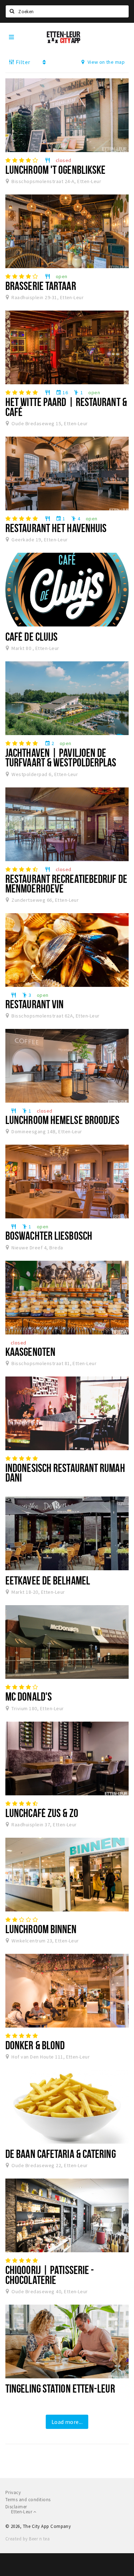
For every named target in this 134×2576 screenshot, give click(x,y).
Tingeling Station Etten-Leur (60, 2388)
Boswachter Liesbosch (49, 1235)
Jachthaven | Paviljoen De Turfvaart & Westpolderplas (61, 757)
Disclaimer (16, 2507)
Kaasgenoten (30, 1352)
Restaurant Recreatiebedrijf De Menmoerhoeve (66, 883)
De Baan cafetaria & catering (61, 2154)
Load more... (67, 2422)
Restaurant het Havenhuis (56, 528)
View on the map (105, 62)
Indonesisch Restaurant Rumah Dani (65, 1472)
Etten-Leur (22, 2512)
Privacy (13, 2492)
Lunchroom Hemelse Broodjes (63, 1120)
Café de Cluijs (31, 636)
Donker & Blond (35, 2045)
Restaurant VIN (34, 1004)
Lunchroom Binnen (41, 1929)
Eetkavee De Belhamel (48, 1580)
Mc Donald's (29, 1696)
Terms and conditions (28, 2500)
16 (62, 392)
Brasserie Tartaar (41, 286)
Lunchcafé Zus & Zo (42, 1813)
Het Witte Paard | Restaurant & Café (66, 407)
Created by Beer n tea (28, 2539)
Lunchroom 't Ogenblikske (55, 170)
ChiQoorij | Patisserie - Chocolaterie (50, 2275)
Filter (22, 62)
